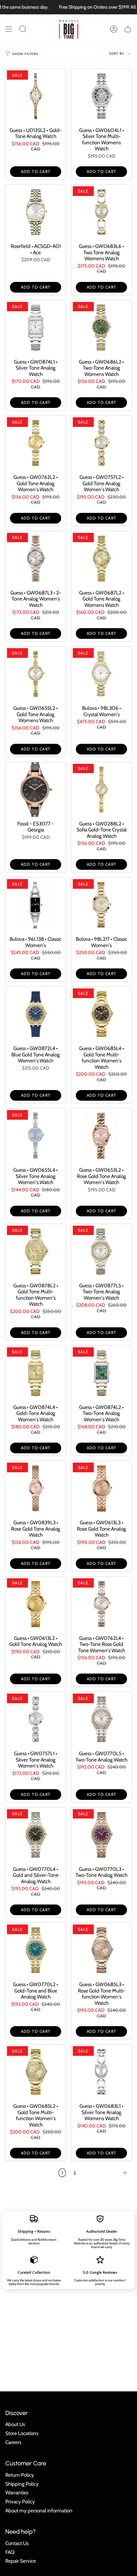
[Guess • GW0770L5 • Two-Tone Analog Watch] (101, 1719)
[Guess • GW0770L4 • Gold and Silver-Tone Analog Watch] (36, 1835)
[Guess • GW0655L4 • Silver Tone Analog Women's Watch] (36, 1136)
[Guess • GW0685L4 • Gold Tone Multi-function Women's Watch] (101, 1014)
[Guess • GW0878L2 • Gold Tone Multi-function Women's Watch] (36, 1251)
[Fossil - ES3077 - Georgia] (36, 789)
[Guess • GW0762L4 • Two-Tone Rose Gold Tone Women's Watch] (101, 1604)
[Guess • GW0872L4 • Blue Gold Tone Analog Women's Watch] (36, 1014)
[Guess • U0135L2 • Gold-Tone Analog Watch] (36, 96)
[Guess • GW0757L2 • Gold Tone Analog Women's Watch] (101, 443)
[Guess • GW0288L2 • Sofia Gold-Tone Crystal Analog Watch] (101, 789)
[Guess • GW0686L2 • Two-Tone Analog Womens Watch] (101, 328)
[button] (23, 29)
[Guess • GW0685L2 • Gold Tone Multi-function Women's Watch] (36, 2072)
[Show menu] (9, 29)
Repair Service (21, 2561)
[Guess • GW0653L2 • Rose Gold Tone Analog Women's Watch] (101, 1136)
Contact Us (17, 2543)
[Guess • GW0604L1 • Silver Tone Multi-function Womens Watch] (101, 96)
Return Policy (20, 2475)
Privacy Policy (20, 2502)
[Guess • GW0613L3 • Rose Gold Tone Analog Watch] (101, 1488)
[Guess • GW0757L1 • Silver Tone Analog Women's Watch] (36, 1719)
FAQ (10, 2552)
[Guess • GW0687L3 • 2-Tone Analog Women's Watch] (36, 559)
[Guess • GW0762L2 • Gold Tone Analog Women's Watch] (36, 443)
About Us (15, 2424)
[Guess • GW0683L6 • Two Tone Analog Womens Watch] (101, 212)
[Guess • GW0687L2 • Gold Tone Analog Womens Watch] (101, 559)
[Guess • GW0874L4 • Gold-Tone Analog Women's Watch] (36, 1373)
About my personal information (39, 2511)
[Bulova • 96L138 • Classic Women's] (36, 905)
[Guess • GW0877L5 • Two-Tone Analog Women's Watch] (101, 1251)
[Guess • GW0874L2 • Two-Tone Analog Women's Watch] (101, 1373)
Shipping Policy (22, 2484)
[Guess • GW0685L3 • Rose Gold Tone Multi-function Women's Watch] (101, 1950)
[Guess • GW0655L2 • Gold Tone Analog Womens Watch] (36, 674)
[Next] (106, 2173)
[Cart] (128, 29)
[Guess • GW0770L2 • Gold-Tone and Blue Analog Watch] (36, 1950)
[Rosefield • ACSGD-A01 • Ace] (36, 212)
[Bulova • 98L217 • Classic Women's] (101, 905)
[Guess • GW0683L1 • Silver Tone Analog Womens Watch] (101, 2072)
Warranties (17, 2493)
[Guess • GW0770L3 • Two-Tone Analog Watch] (101, 1835)
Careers (13, 2442)
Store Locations (22, 2433)
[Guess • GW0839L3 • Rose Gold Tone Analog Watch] (36, 1488)
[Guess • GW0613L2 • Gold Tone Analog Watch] (36, 1604)
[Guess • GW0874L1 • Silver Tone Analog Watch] (36, 328)
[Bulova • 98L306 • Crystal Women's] (101, 674)
